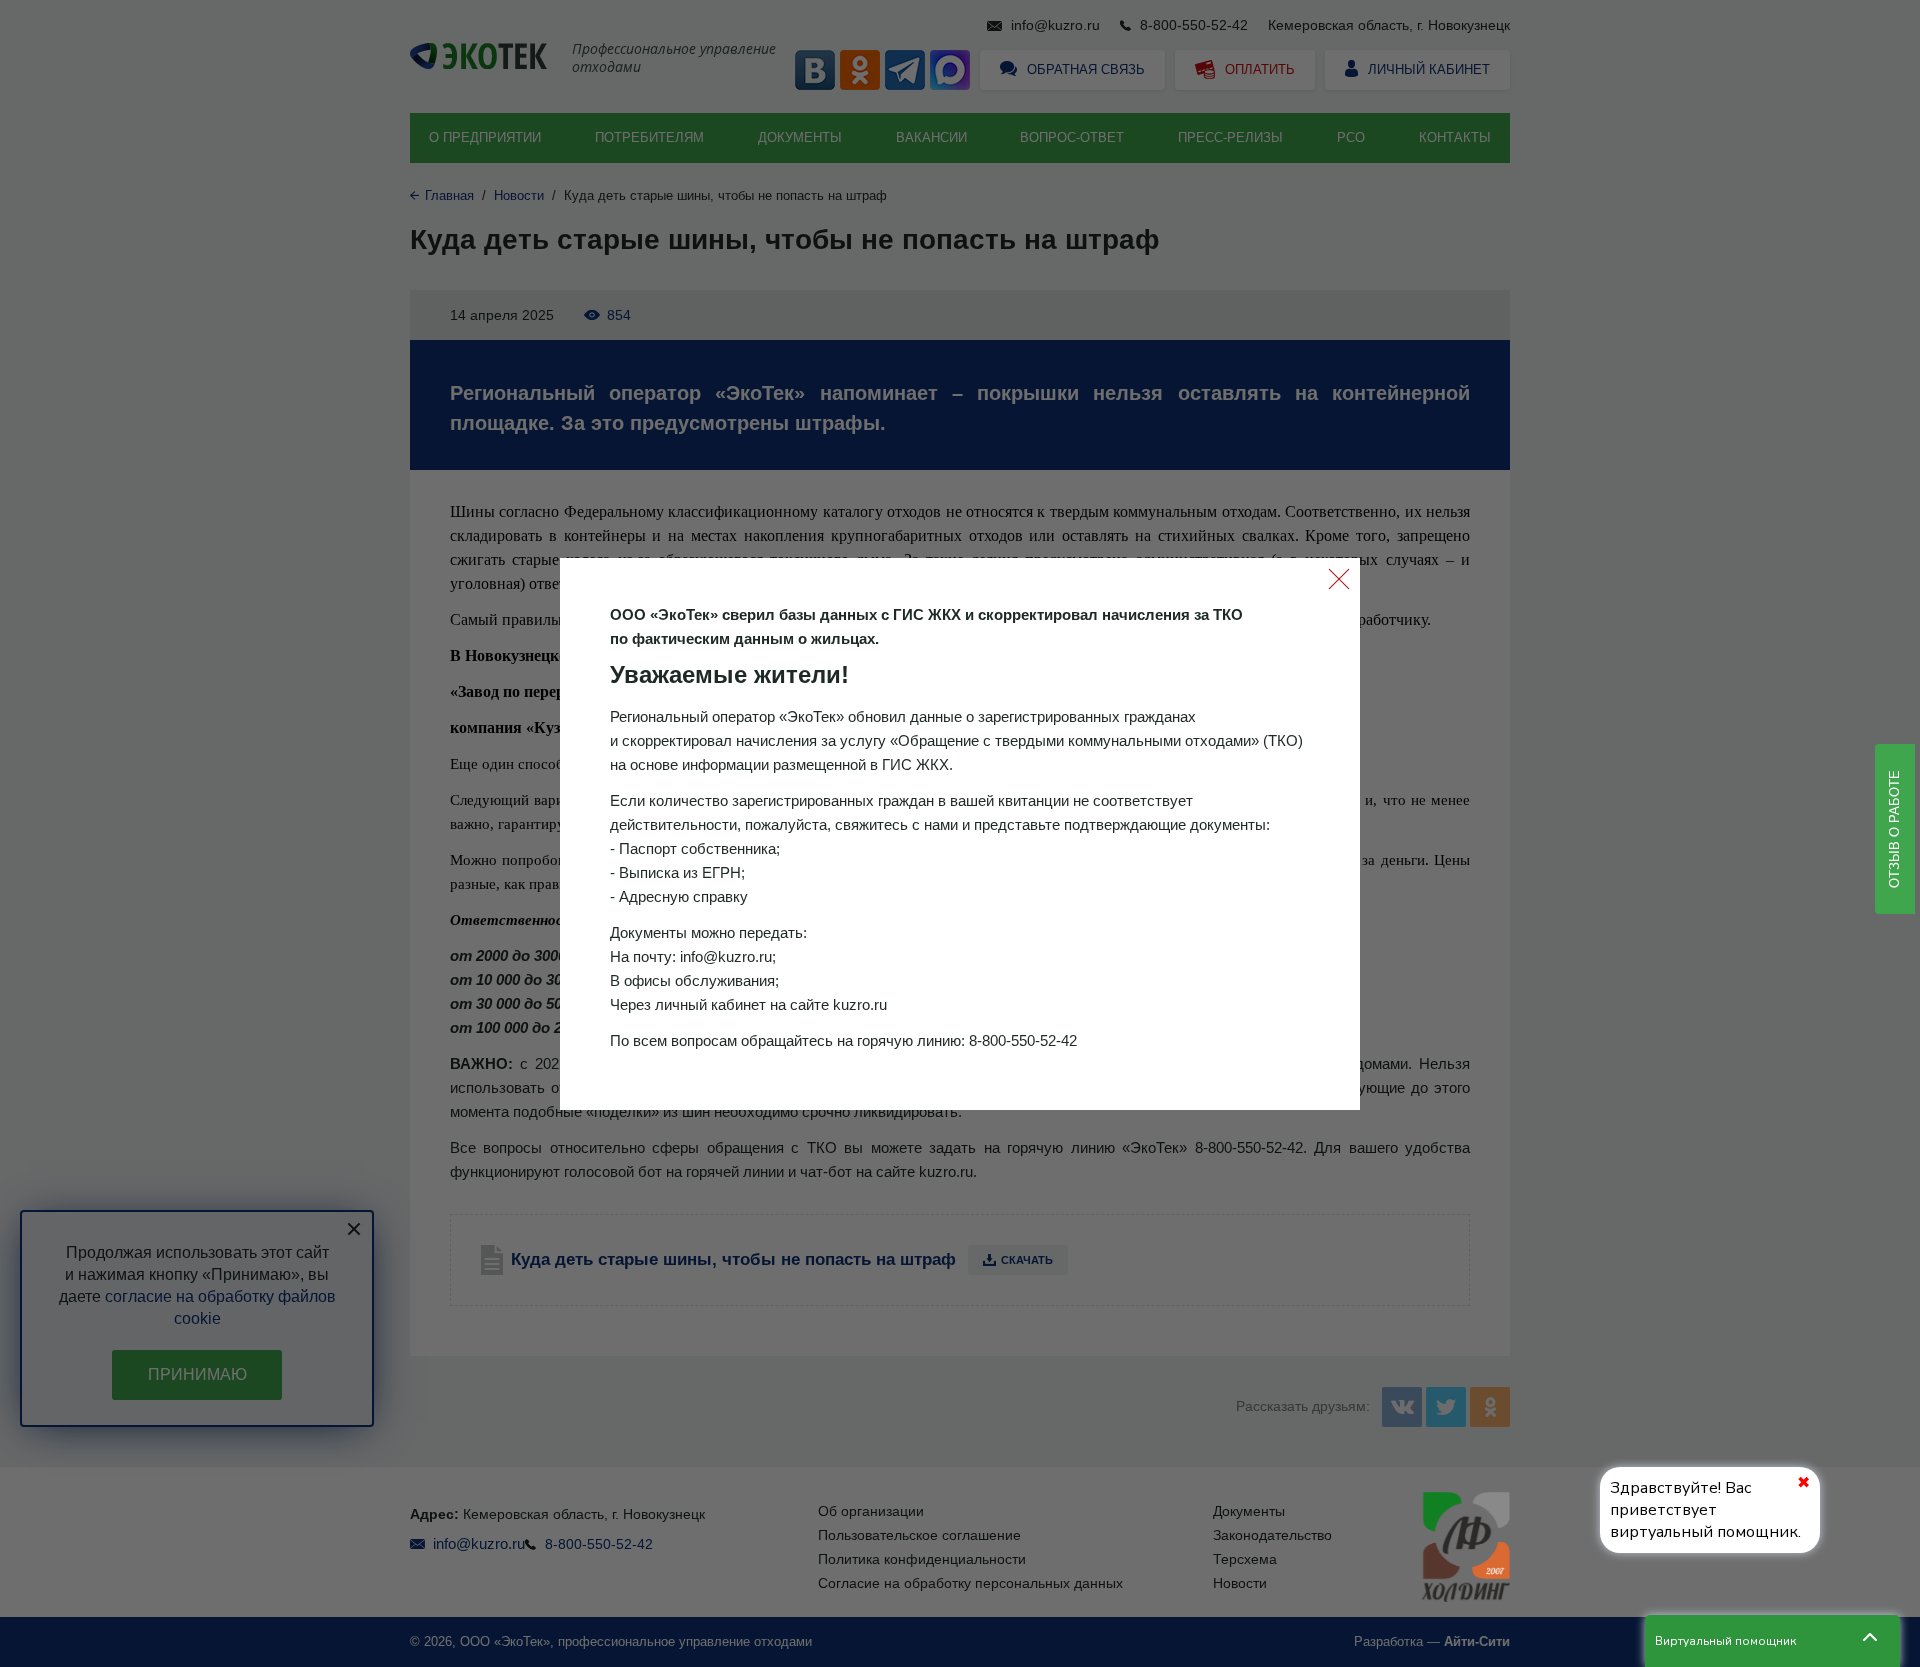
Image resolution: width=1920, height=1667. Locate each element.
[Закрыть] (1339, 579)
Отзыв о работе (1894, 829)
